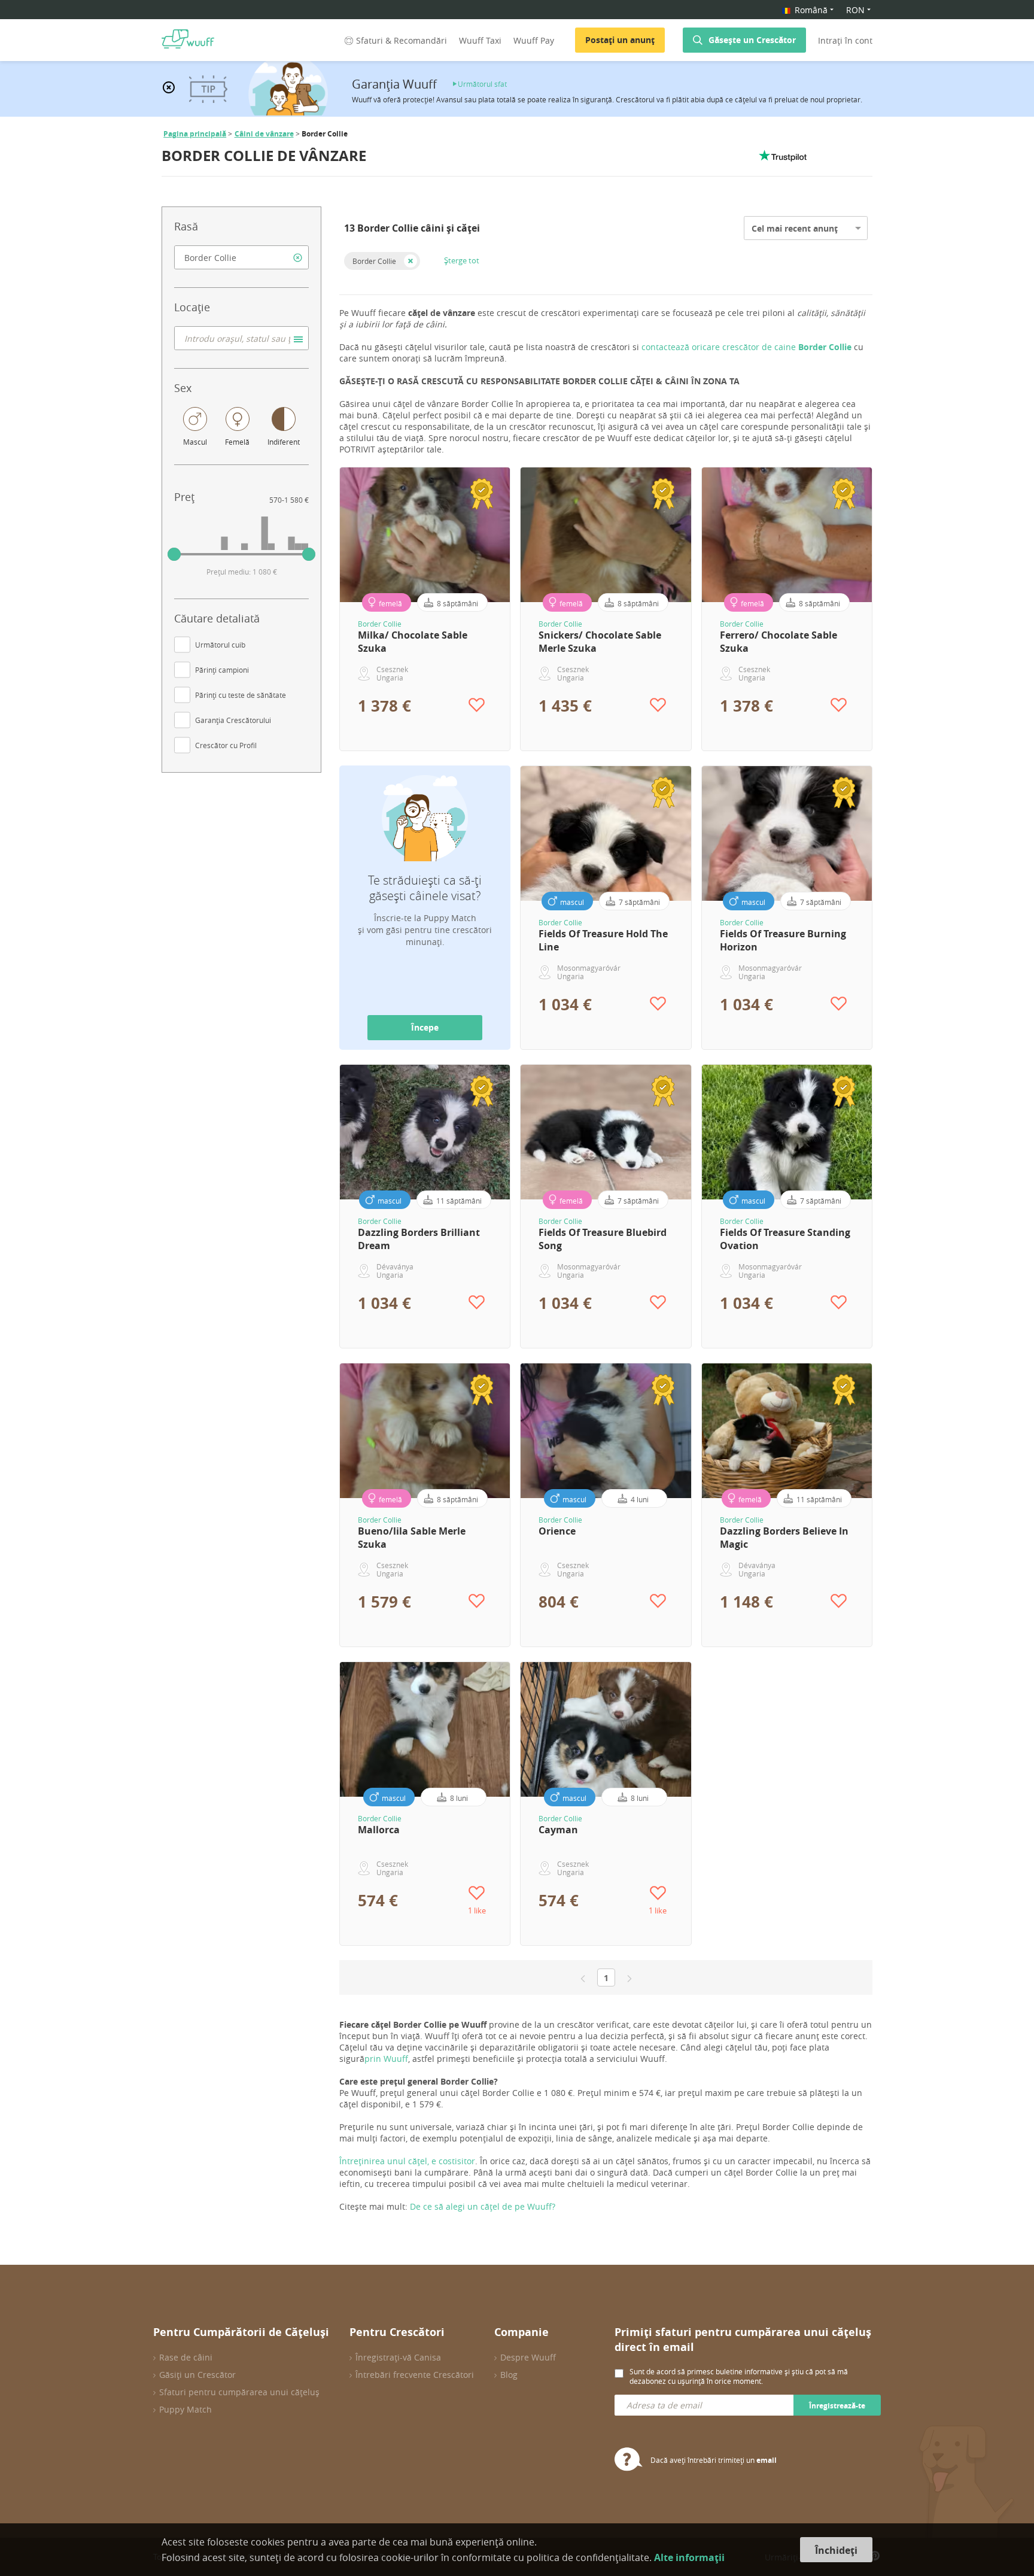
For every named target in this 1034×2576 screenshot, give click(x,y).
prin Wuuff (386, 2059)
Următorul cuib (220, 645)
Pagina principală (195, 134)
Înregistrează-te (837, 2406)
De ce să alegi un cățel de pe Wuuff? (483, 2206)
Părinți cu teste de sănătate (241, 695)
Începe (425, 1027)
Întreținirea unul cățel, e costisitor (407, 2161)
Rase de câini (186, 2357)
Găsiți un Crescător (197, 2375)
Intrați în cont (845, 40)
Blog (509, 2375)
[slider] (174, 554)
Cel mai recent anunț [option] (795, 228)
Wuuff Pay (534, 40)
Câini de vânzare (264, 134)
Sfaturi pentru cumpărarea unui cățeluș (239, 2392)
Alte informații (689, 2557)
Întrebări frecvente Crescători (415, 2375)
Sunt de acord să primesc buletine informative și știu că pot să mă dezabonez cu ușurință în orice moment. (739, 2376)
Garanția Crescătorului (233, 720)
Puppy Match (185, 2409)
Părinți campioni (222, 670)
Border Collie (374, 261)
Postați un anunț (620, 40)
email (767, 2460)
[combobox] (241, 257)
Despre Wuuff (528, 2357)
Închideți (836, 2550)
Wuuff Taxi (480, 40)
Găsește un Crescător (752, 40)
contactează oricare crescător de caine (748, 347)
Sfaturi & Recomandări (402, 40)
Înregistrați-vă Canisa (398, 2357)
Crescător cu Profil (226, 745)
